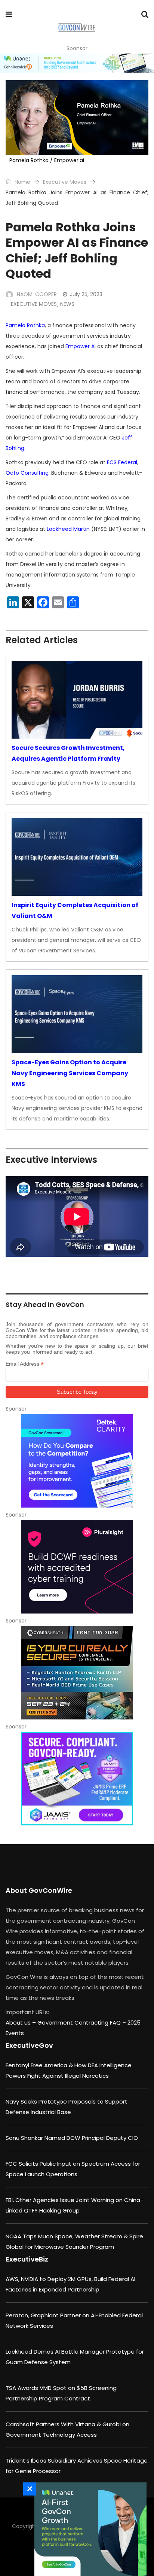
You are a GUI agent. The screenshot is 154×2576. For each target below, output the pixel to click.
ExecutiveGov (29, 2045)
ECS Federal (122, 462)
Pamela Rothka (25, 325)
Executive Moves (65, 182)
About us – (21, 2023)
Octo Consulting (27, 473)
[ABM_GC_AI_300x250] (89, 2529)
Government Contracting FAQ (80, 2023)
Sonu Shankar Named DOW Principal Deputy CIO (72, 2138)
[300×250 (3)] (77, 1567)
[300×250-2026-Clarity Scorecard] (77, 1461)
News (67, 304)
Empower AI (81, 346)
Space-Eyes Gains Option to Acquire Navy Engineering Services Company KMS (70, 1073)
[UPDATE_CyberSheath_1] (77, 1673)
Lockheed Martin (68, 529)
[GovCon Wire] (76, 28)
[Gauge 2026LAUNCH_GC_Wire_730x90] (77, 63)
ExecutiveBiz (27, 2259)
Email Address (25, 1364)
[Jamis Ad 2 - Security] (77, 1779)
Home (22, 182)
